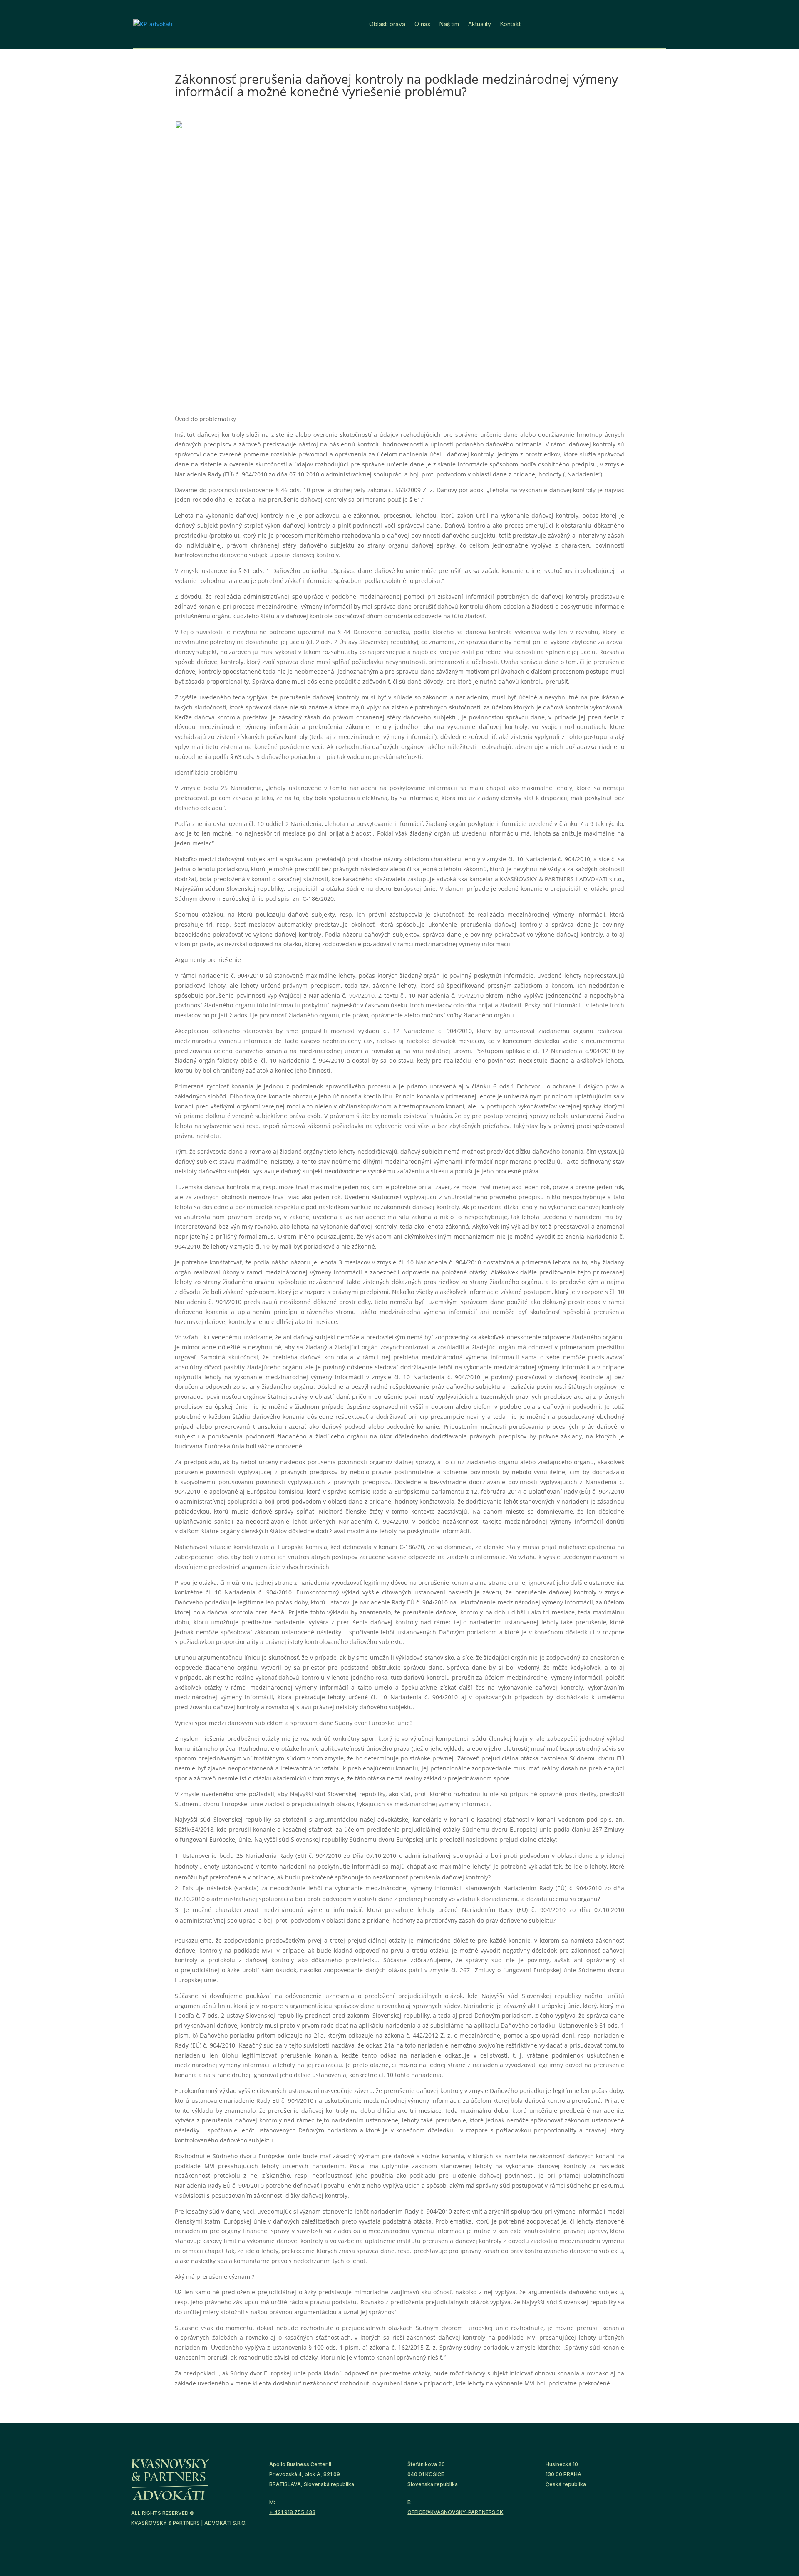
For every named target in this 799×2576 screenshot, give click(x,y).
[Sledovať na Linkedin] (621, 22)
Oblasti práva (387, 24)
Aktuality (480, 24)
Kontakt (510, 24)
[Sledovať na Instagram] (659, 22)
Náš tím (449, 24)
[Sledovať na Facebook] (640, 22)
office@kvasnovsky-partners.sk (455, 2512)
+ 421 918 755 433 (292, 2512)
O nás (422, 24)
